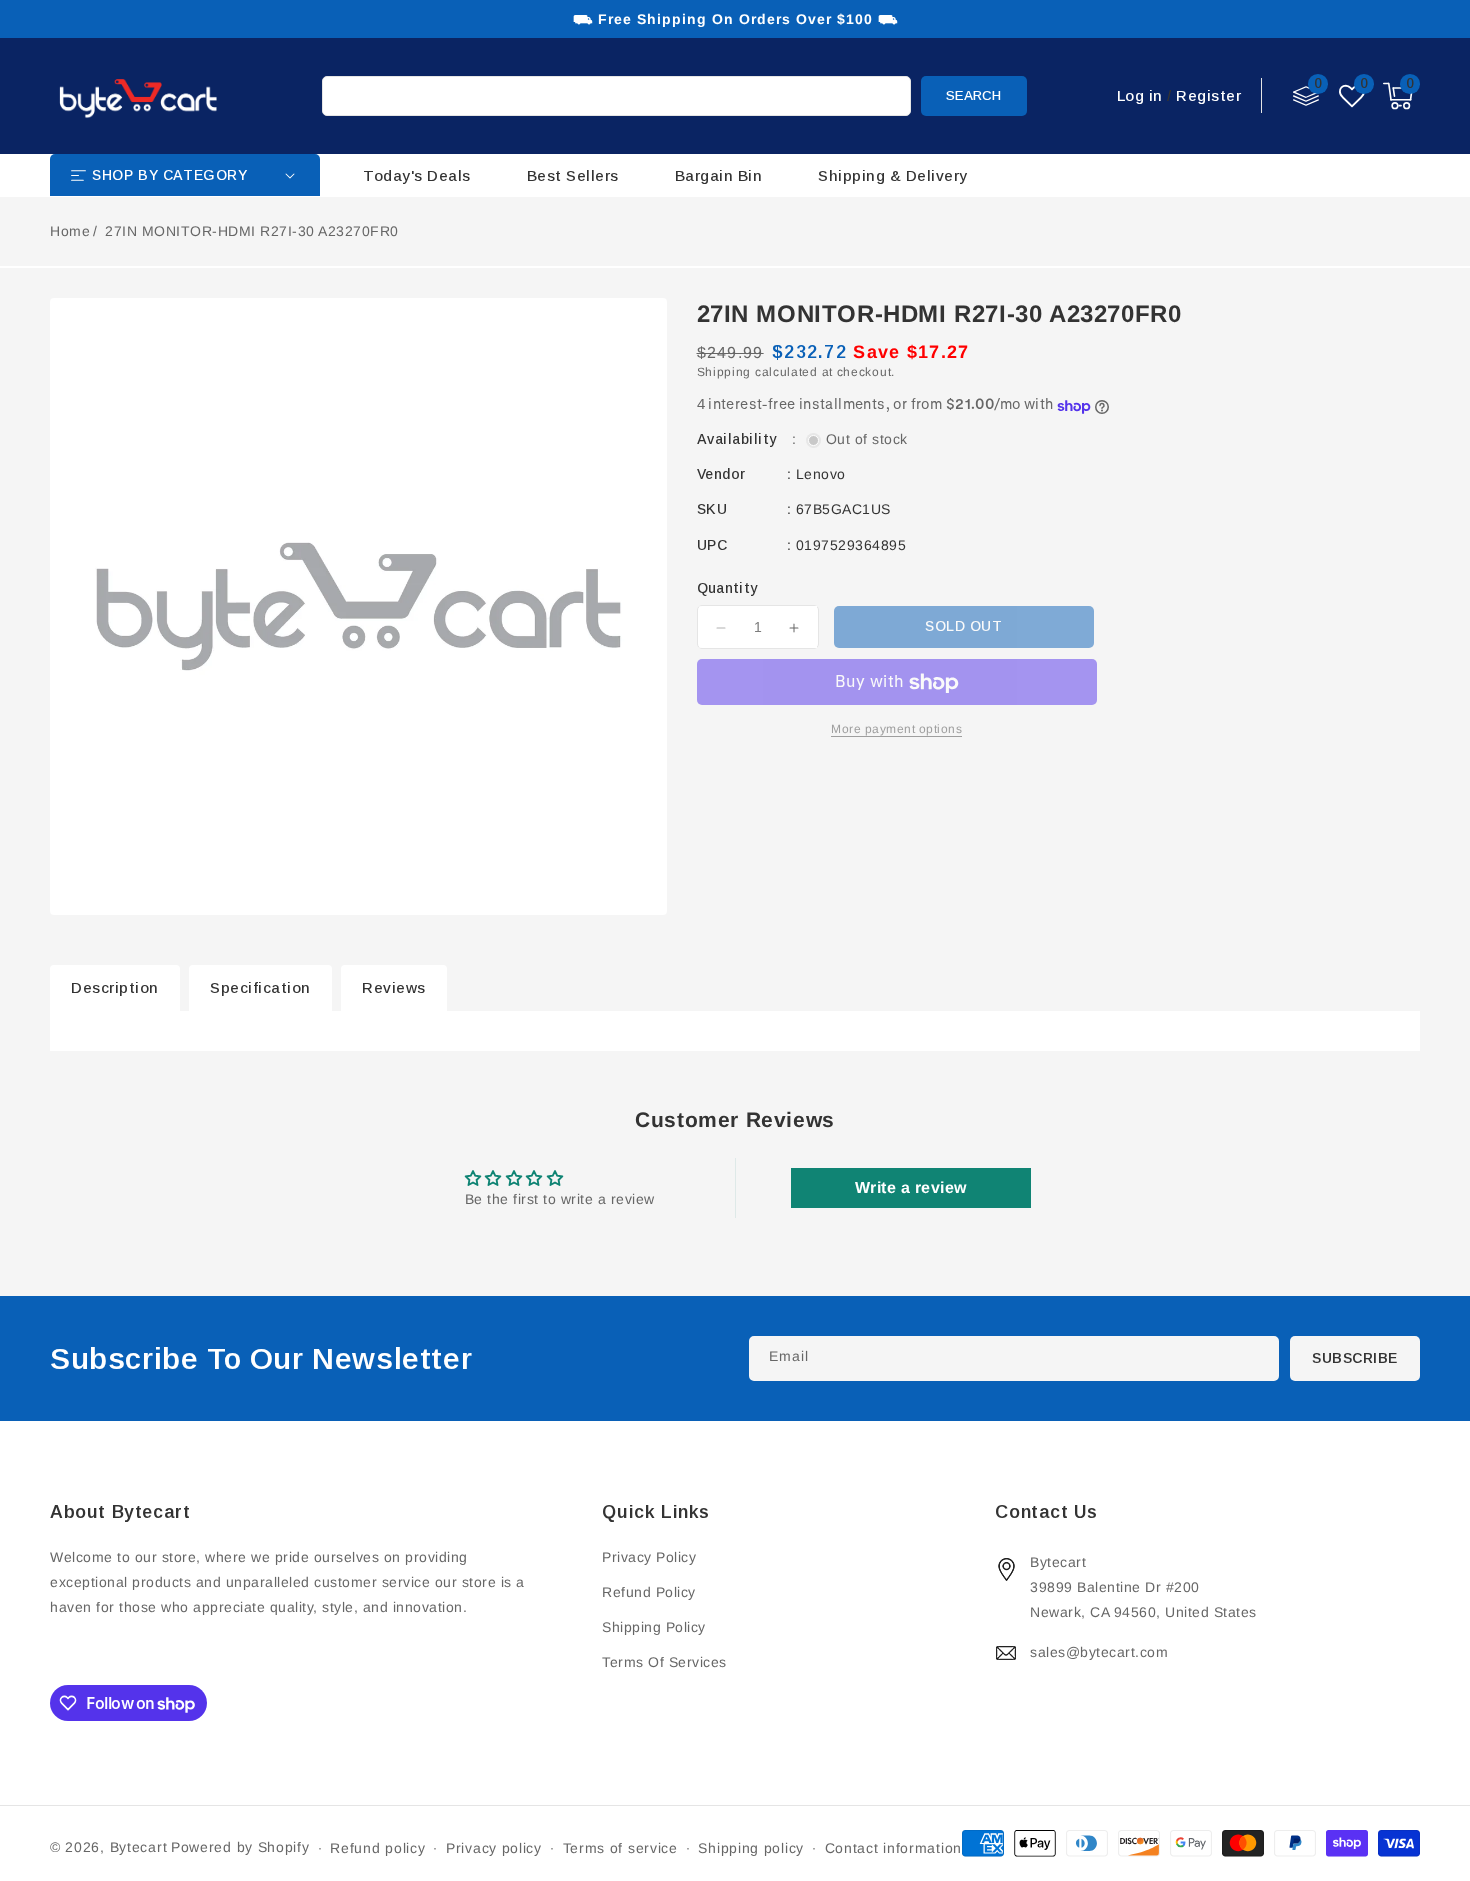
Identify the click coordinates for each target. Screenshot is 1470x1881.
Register (1208, 95)
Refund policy (377, 1848)
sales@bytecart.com (1099, 1652)
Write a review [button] (911, 1187)
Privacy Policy (649, 1557)
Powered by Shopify (240, 1847)
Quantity (727, 589)
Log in (1140, 95)
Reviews (394, 987)
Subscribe (1355, 1358)
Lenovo (821, 475)
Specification (260, 987)
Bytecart (139, 1847)
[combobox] (617, 96)
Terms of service (620, 1848)
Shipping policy (751, 1848)
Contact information (893, 1848)
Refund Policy (649, 1592)
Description (115, 987)
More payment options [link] (896, 730)
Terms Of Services (664, 1662)
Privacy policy (494, 1848)
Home (70, 231)
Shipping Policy (654, 1627)
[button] (1398, 96)
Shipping (724, 373)
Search (973, 95)
